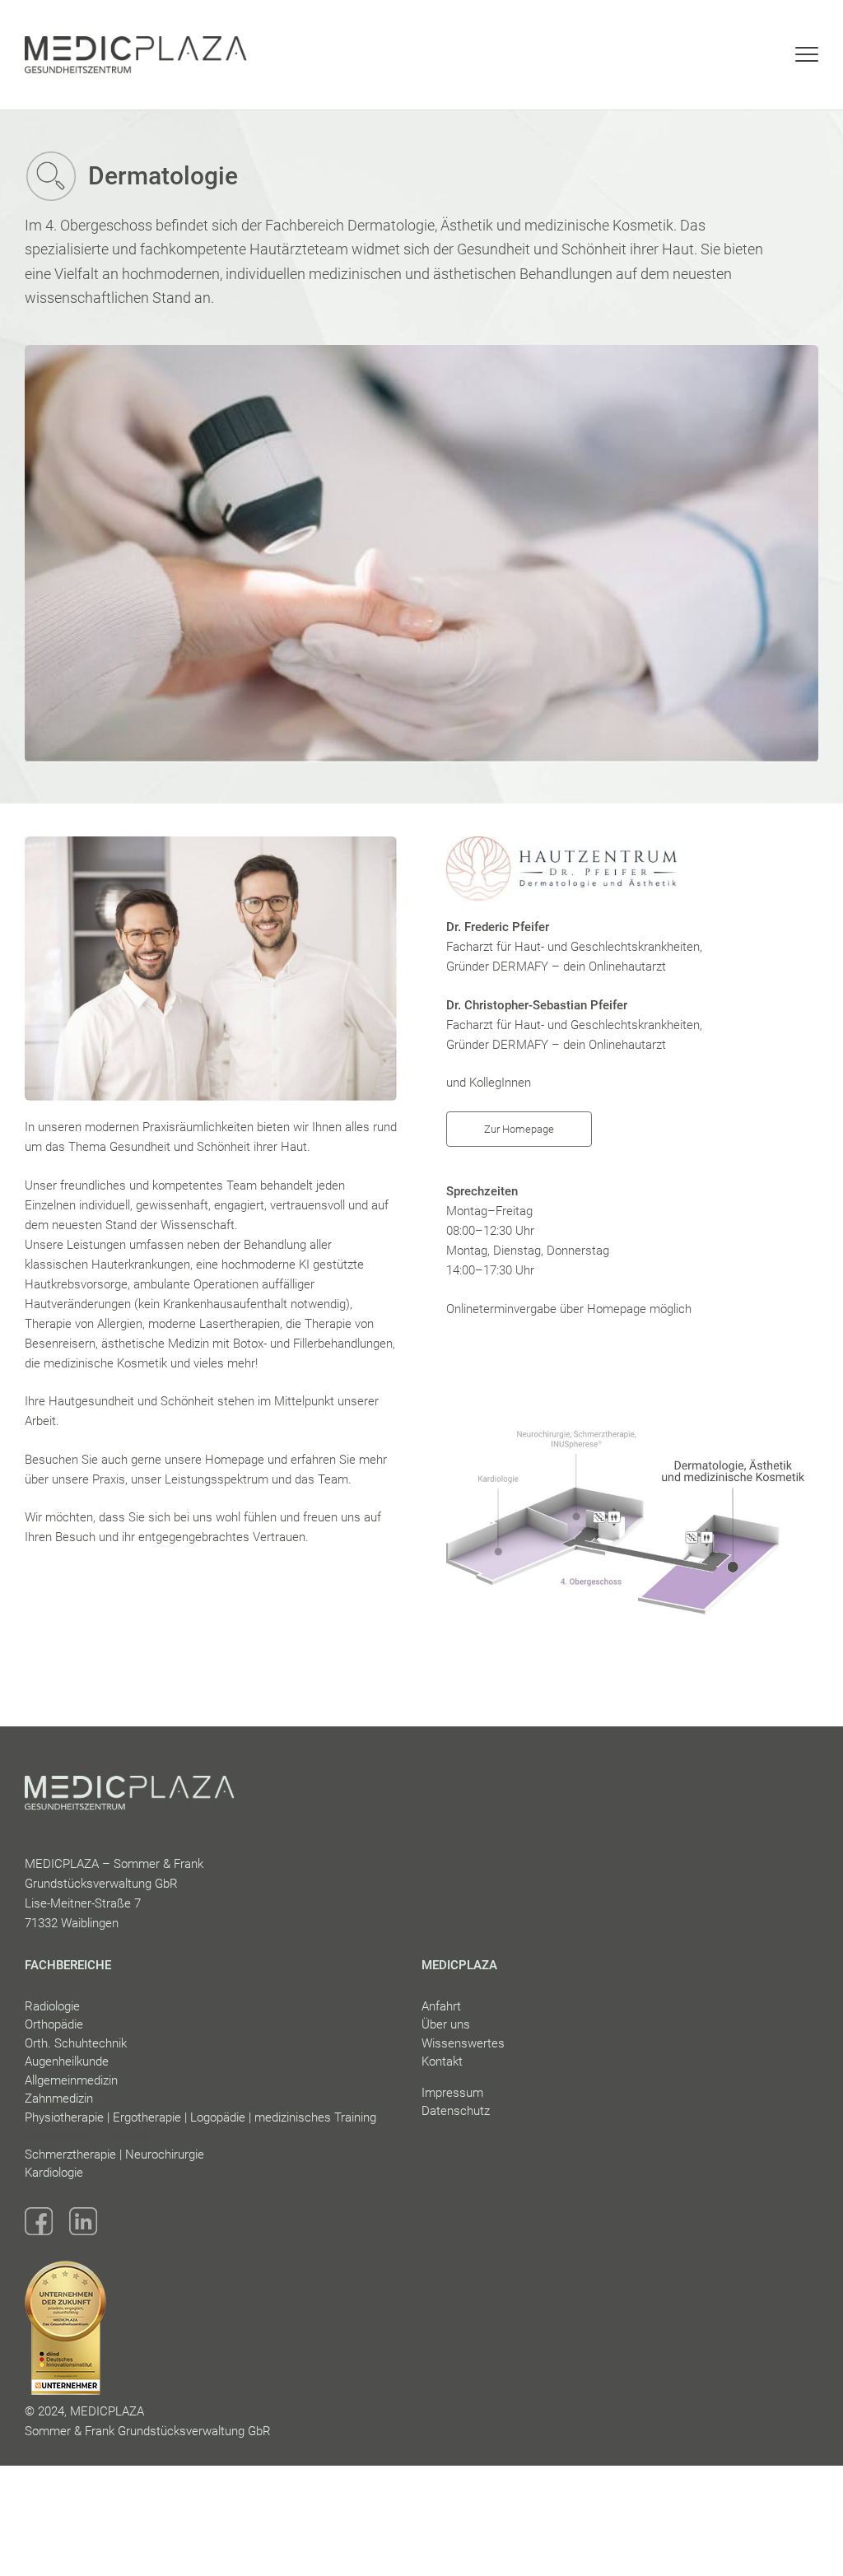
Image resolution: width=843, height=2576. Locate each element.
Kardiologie (54, 2173)
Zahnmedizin (59, 2099)
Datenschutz (456, 2111)
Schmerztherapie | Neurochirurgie (114, 2154)
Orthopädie (54, 2024)
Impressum (452, 2093)
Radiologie (52, 2006)
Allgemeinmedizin (71, 2080)
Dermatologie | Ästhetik (87, 2136)
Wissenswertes (463, 2043)
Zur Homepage (519, 1129)
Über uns (446, 2024)
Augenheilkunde (67, 2061)
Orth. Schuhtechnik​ (76, 2043)
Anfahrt (441, 2006)
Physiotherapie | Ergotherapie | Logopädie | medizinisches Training (200, 2117)
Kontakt (442, 2061)
